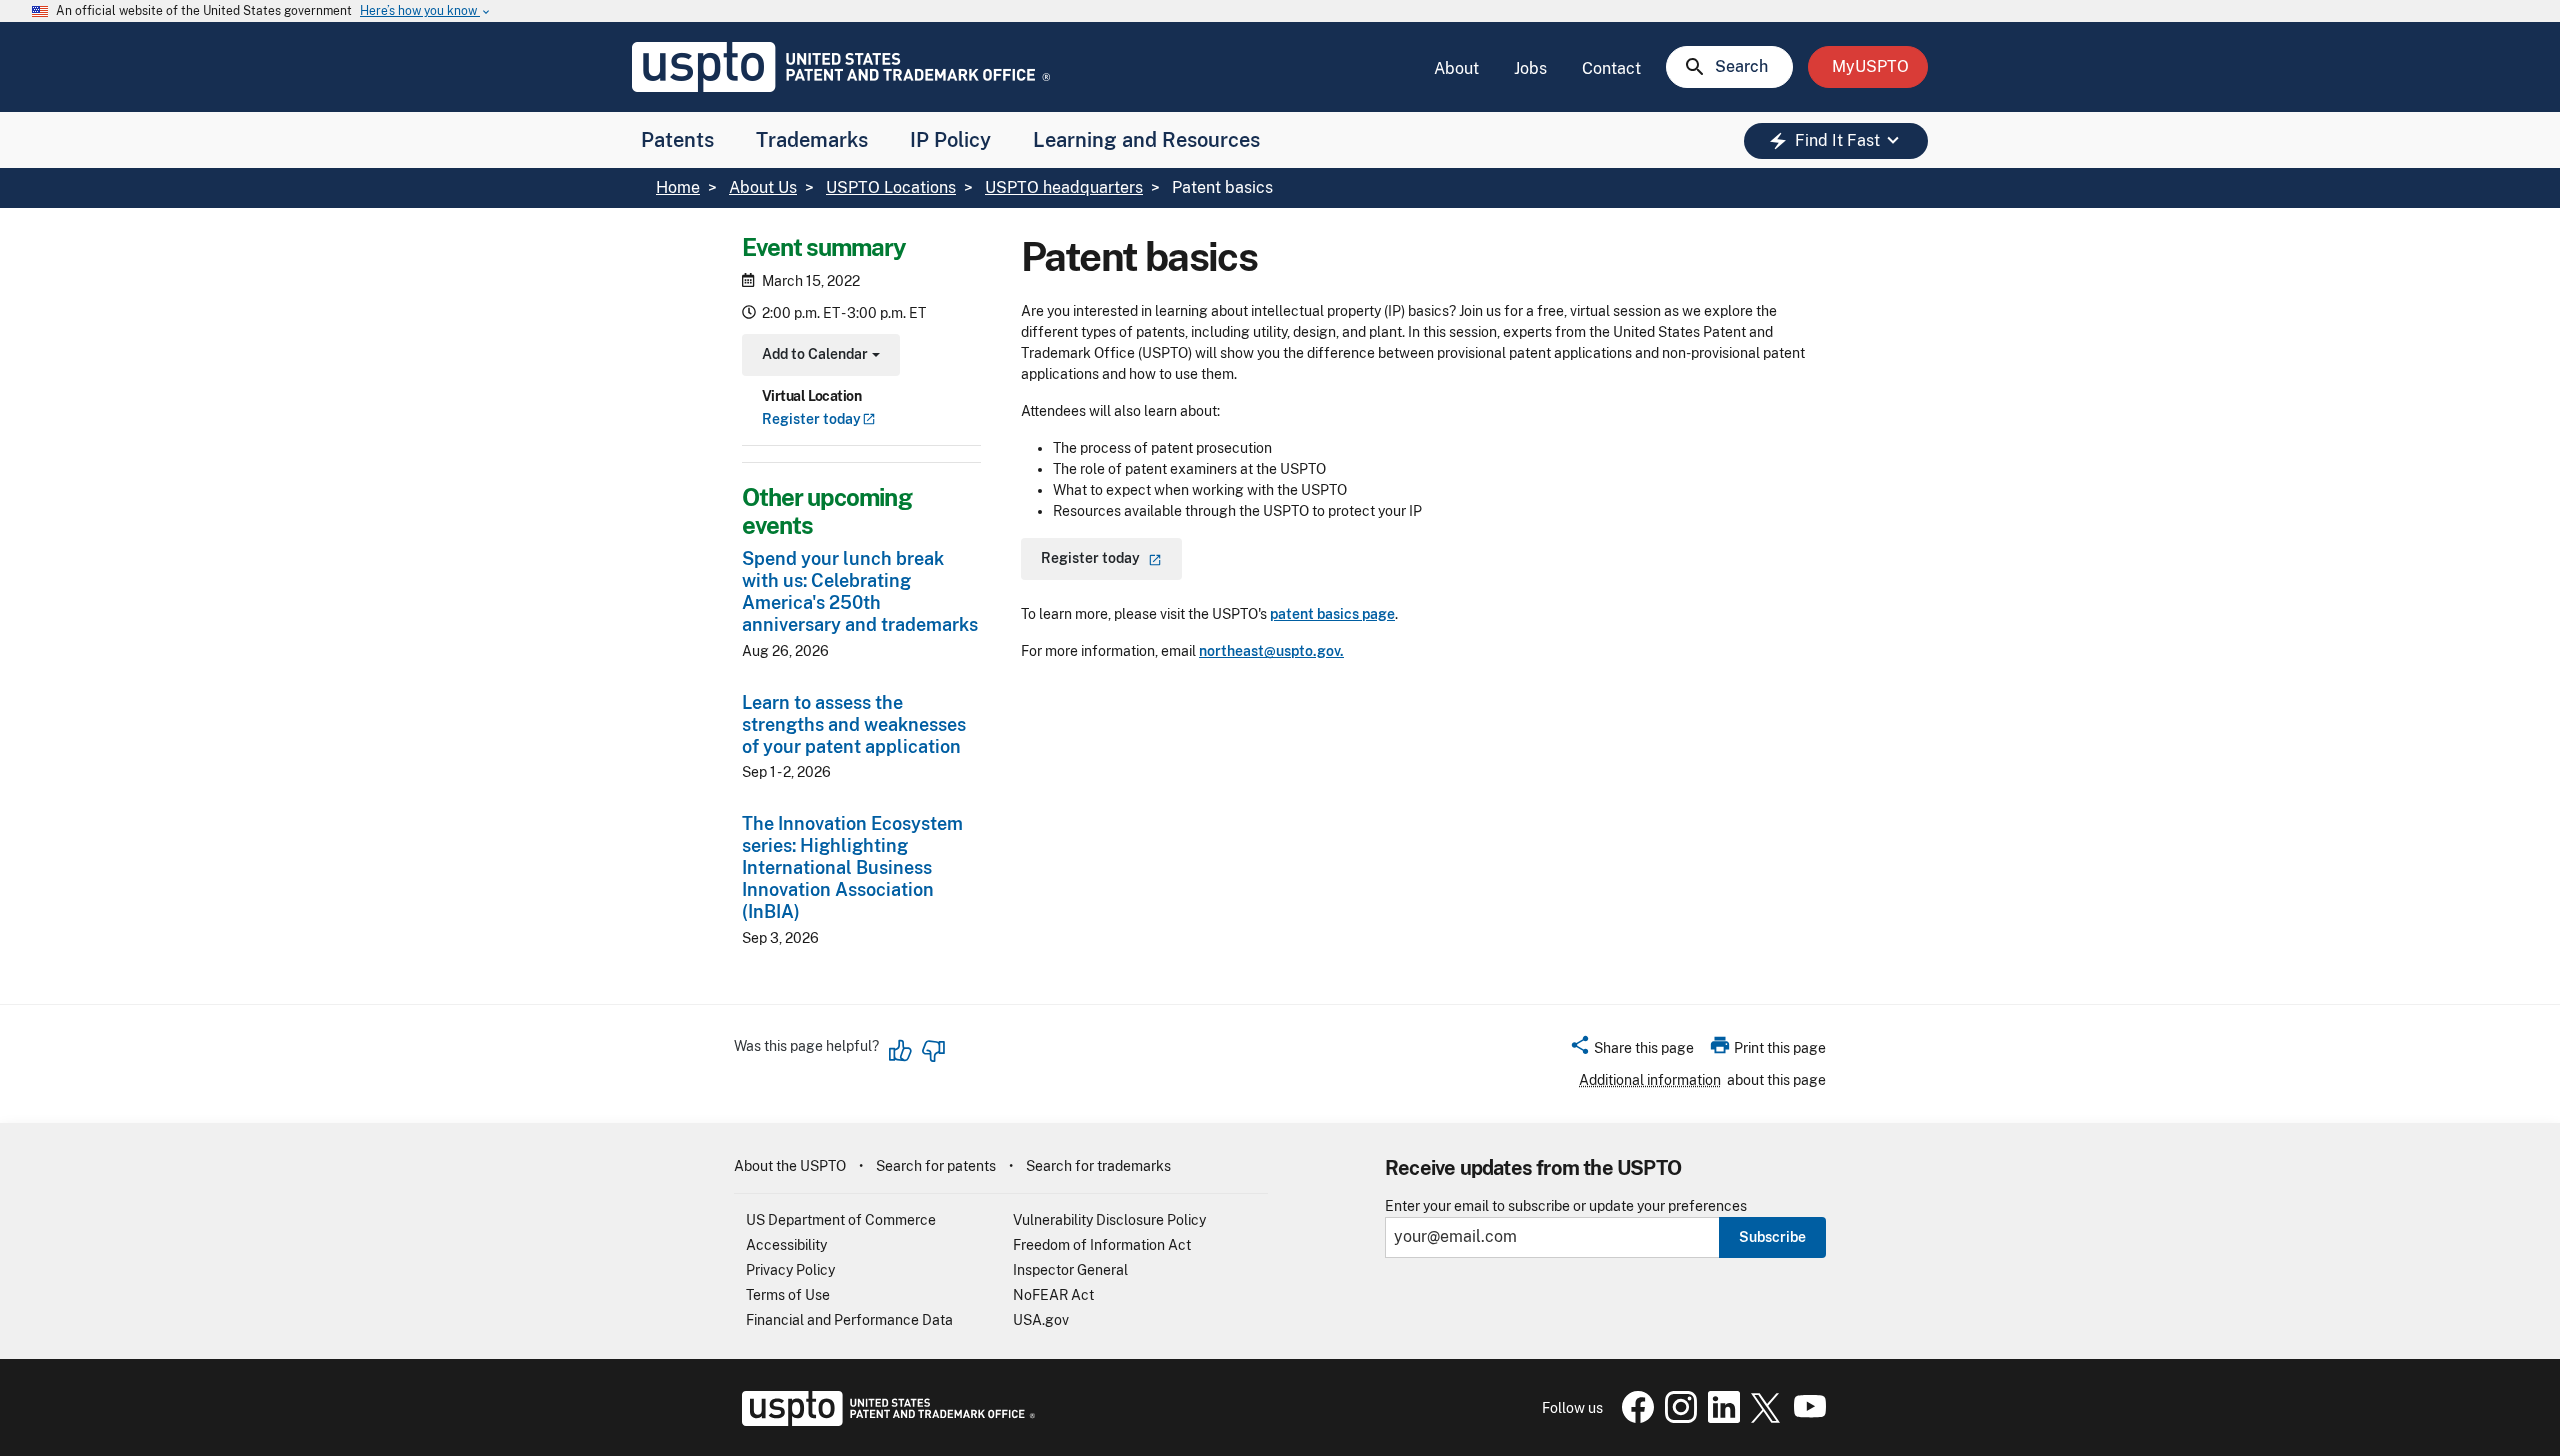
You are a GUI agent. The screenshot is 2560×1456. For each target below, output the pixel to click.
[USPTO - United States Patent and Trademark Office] (884, 1421)
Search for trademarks (1098, 1166)
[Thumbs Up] (901, 1051)
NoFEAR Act (1053, 1295)
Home (678, 187)
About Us (763, 187)
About (1456, 68)
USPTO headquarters (1064, 187)
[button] (1631, 1051)
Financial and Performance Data (849, 1320)
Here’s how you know (426, 11)
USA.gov (1041, 1320)
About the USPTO (790, 1166)
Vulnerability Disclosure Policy (1109, 1220)
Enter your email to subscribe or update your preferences (1566, 1206)
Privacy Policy (790, 1270)
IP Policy (950, 140)
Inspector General (1070, 1270)
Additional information (1650, 1080)
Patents (677, 140)
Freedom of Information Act (1102, 1245)
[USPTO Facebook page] (1634, 1418)
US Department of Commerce (841, 1220)
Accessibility (786, 1245)
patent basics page (1332, 614)
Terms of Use (788, 1295)
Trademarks (812, 140)
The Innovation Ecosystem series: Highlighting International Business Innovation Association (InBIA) (852, 867)
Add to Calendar (818, 356)
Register (811, 419)
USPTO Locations (891, 187)
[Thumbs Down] (933, 1051)
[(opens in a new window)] (1677, 1418)
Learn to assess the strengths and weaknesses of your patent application (854, 724)
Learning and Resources (1146, 140)
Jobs (1530, 68)
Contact (1611, 68)
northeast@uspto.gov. (1271, 651)
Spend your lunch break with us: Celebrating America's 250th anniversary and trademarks (860, 591)
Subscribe (1772, 1237)
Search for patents (936, 1166)
